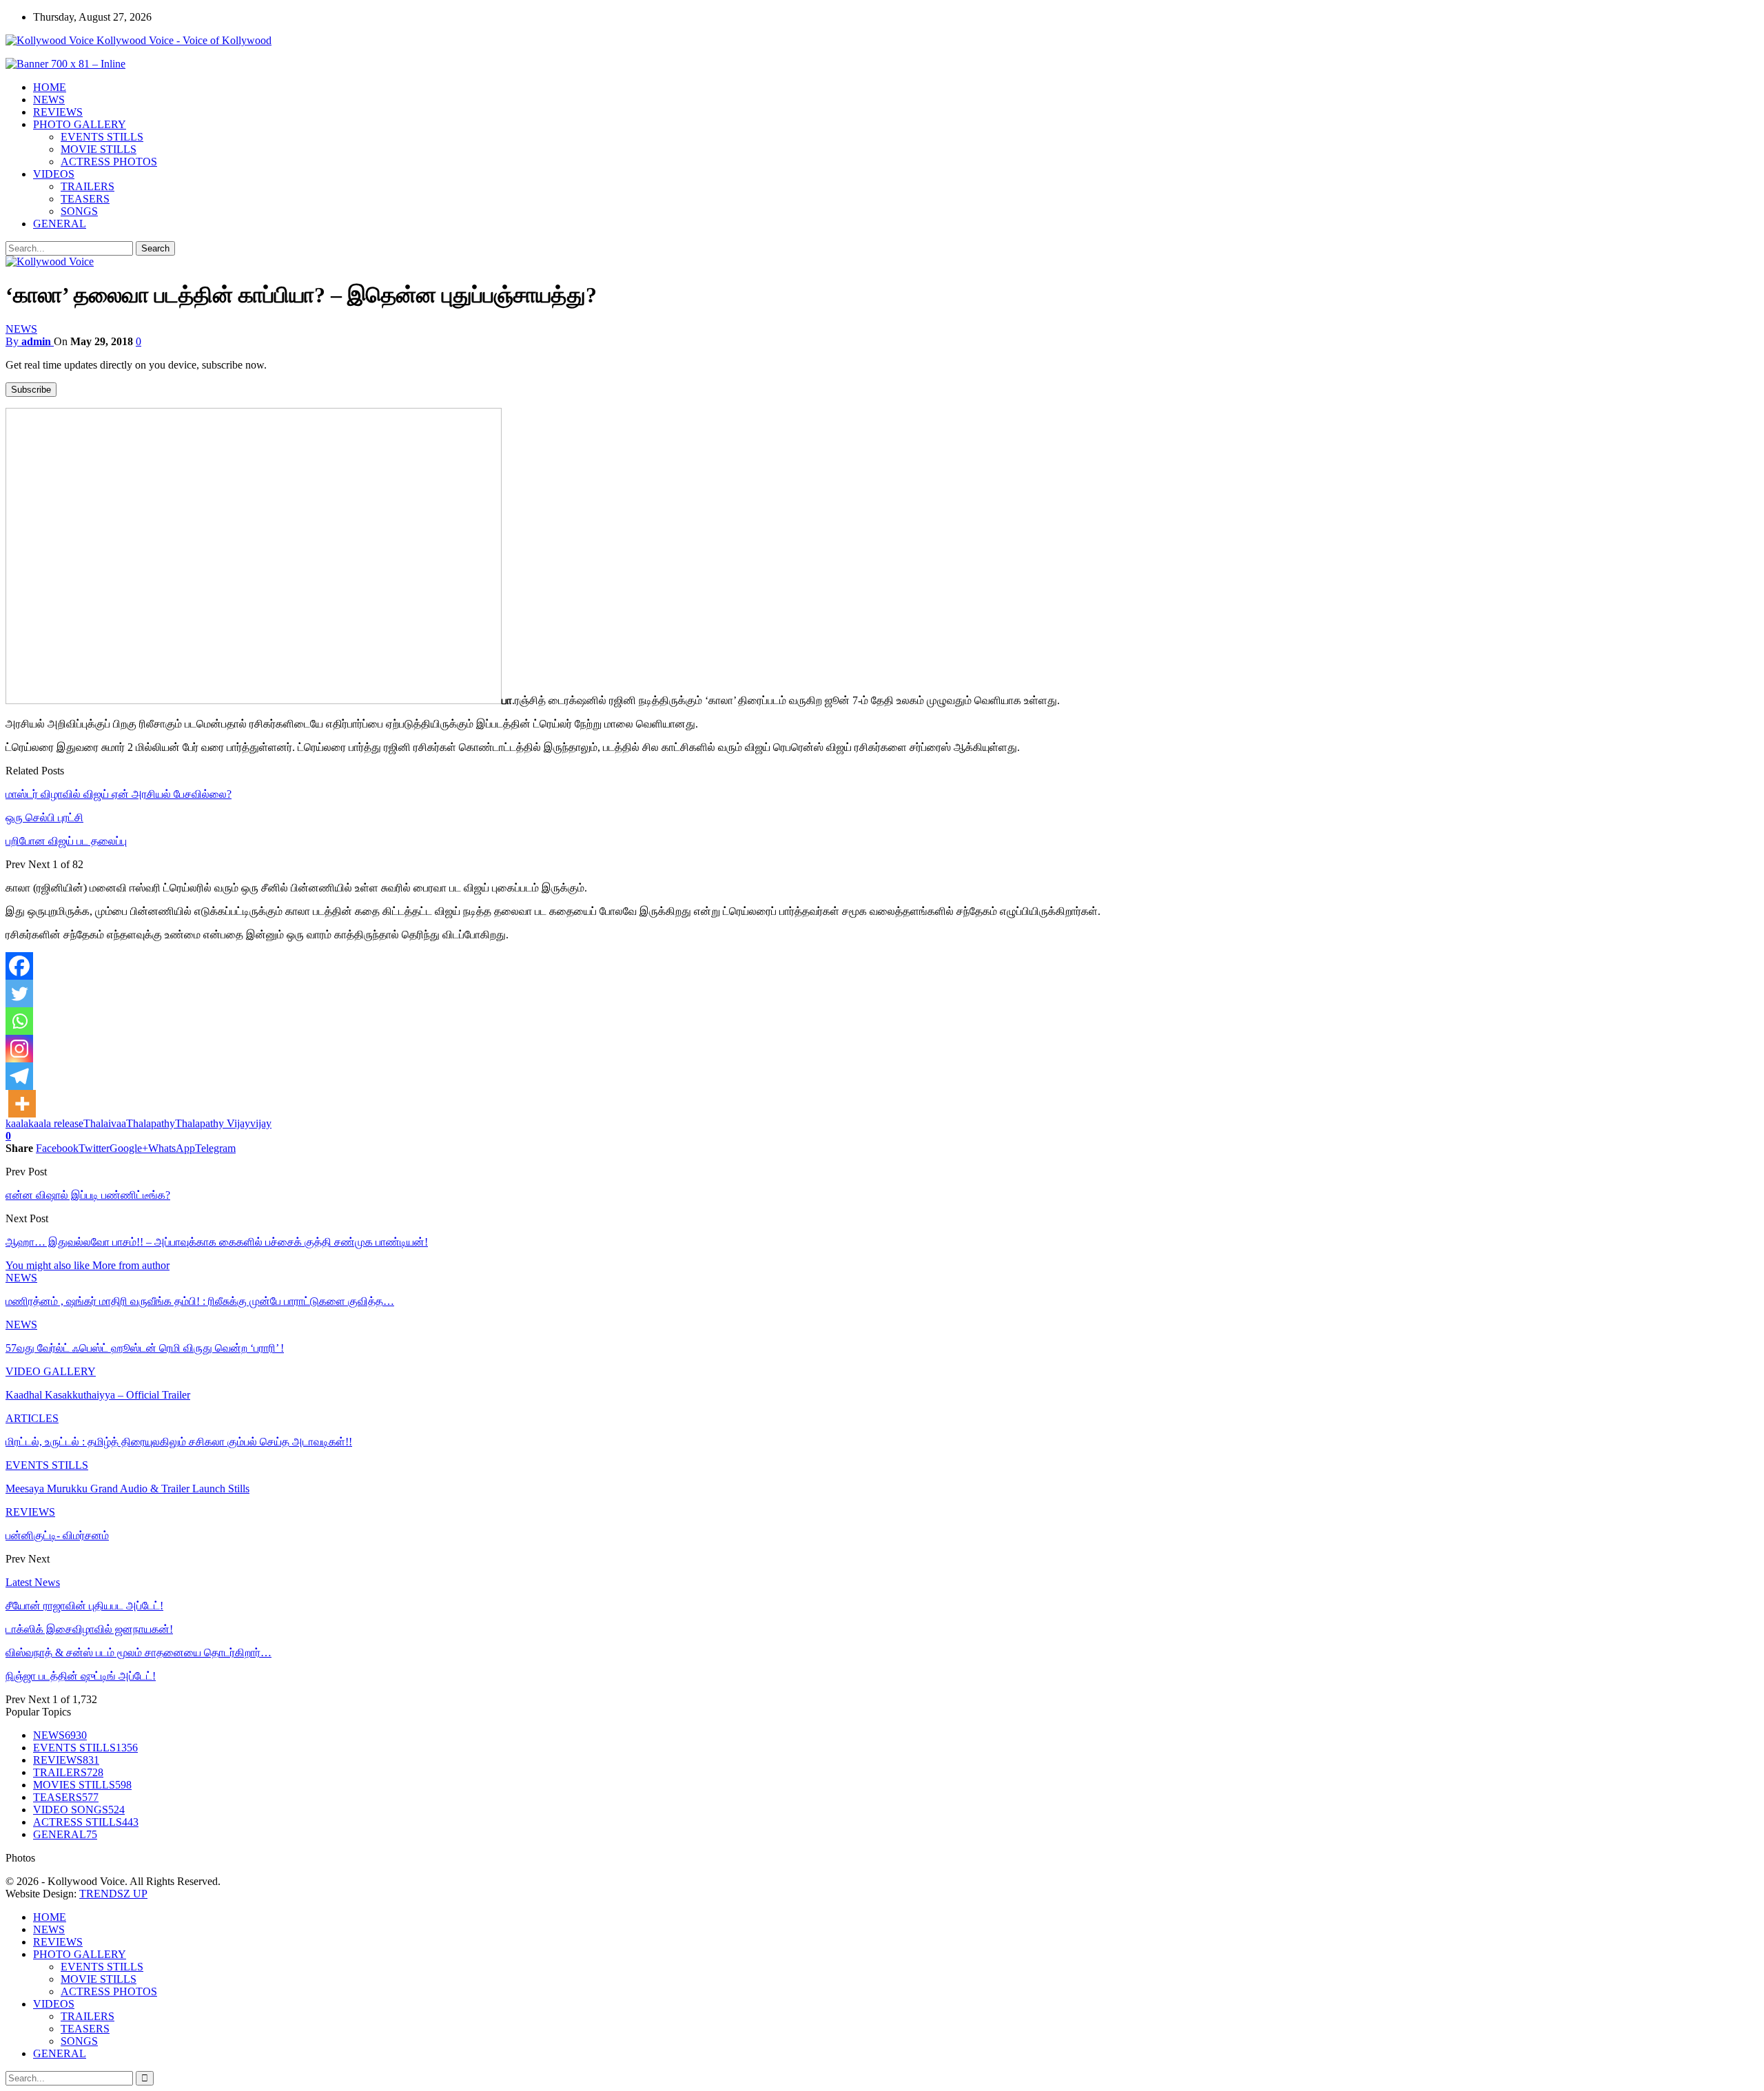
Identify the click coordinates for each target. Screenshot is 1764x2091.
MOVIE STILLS (99, 149)
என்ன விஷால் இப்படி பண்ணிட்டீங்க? (88, 1195)
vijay (261, 1123)
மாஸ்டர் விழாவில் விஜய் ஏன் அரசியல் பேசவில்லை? (119, 794)
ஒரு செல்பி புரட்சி (44, 817)
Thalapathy (151, 1123)
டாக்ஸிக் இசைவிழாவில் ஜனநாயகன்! (89, 1629)
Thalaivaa (105, 1123)
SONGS (79, 211)
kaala (17, 1123)
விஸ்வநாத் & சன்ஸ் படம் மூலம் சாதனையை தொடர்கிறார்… (139, 1652)
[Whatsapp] (19, 1021)
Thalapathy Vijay (213, 1123)
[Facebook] (19, 966)
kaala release (56, 1123)
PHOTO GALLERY (80, 124)
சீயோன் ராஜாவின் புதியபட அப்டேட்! (84, 1606)
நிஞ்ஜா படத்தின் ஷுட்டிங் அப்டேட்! (81, 1676)
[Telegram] (19, 1076)
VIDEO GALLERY (51, 1371)
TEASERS (85, 199)
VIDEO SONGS (79, 1810)
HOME (50, 87)
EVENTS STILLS (102, 137)
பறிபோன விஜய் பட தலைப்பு (66, 841)
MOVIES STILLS (82, 1785)
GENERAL (60, 224)
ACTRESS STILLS (86, 1822)
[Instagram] (19, 1049)
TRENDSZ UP (113, 1894)
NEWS (49, 100)
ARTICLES (32, 1418)
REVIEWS (58, 112)
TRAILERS (88, 186)
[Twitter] (19, 993)
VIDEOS (54, 174)
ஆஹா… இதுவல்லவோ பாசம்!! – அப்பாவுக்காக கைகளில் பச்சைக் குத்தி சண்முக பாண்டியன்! (217, 1242)
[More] (22, 1104)
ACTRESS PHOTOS (109, 162)
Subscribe (31, 390)
